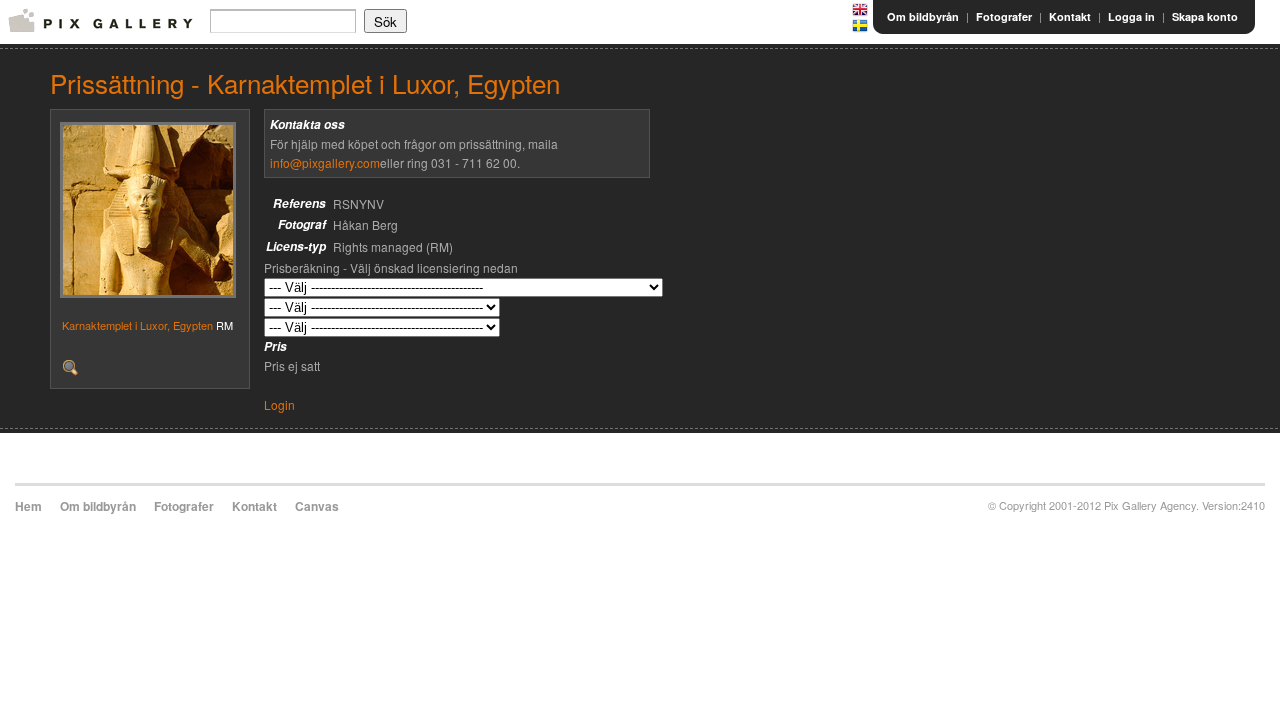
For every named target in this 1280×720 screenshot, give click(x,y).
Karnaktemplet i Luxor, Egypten (137, 325)
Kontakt (1070, 16)
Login (279, 404)
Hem (28, 506)
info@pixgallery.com (325, 162)
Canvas (317, 506)
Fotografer (1004, 16)
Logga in (1131, 16)
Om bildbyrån (923, 16)
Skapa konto (1205, 16)
